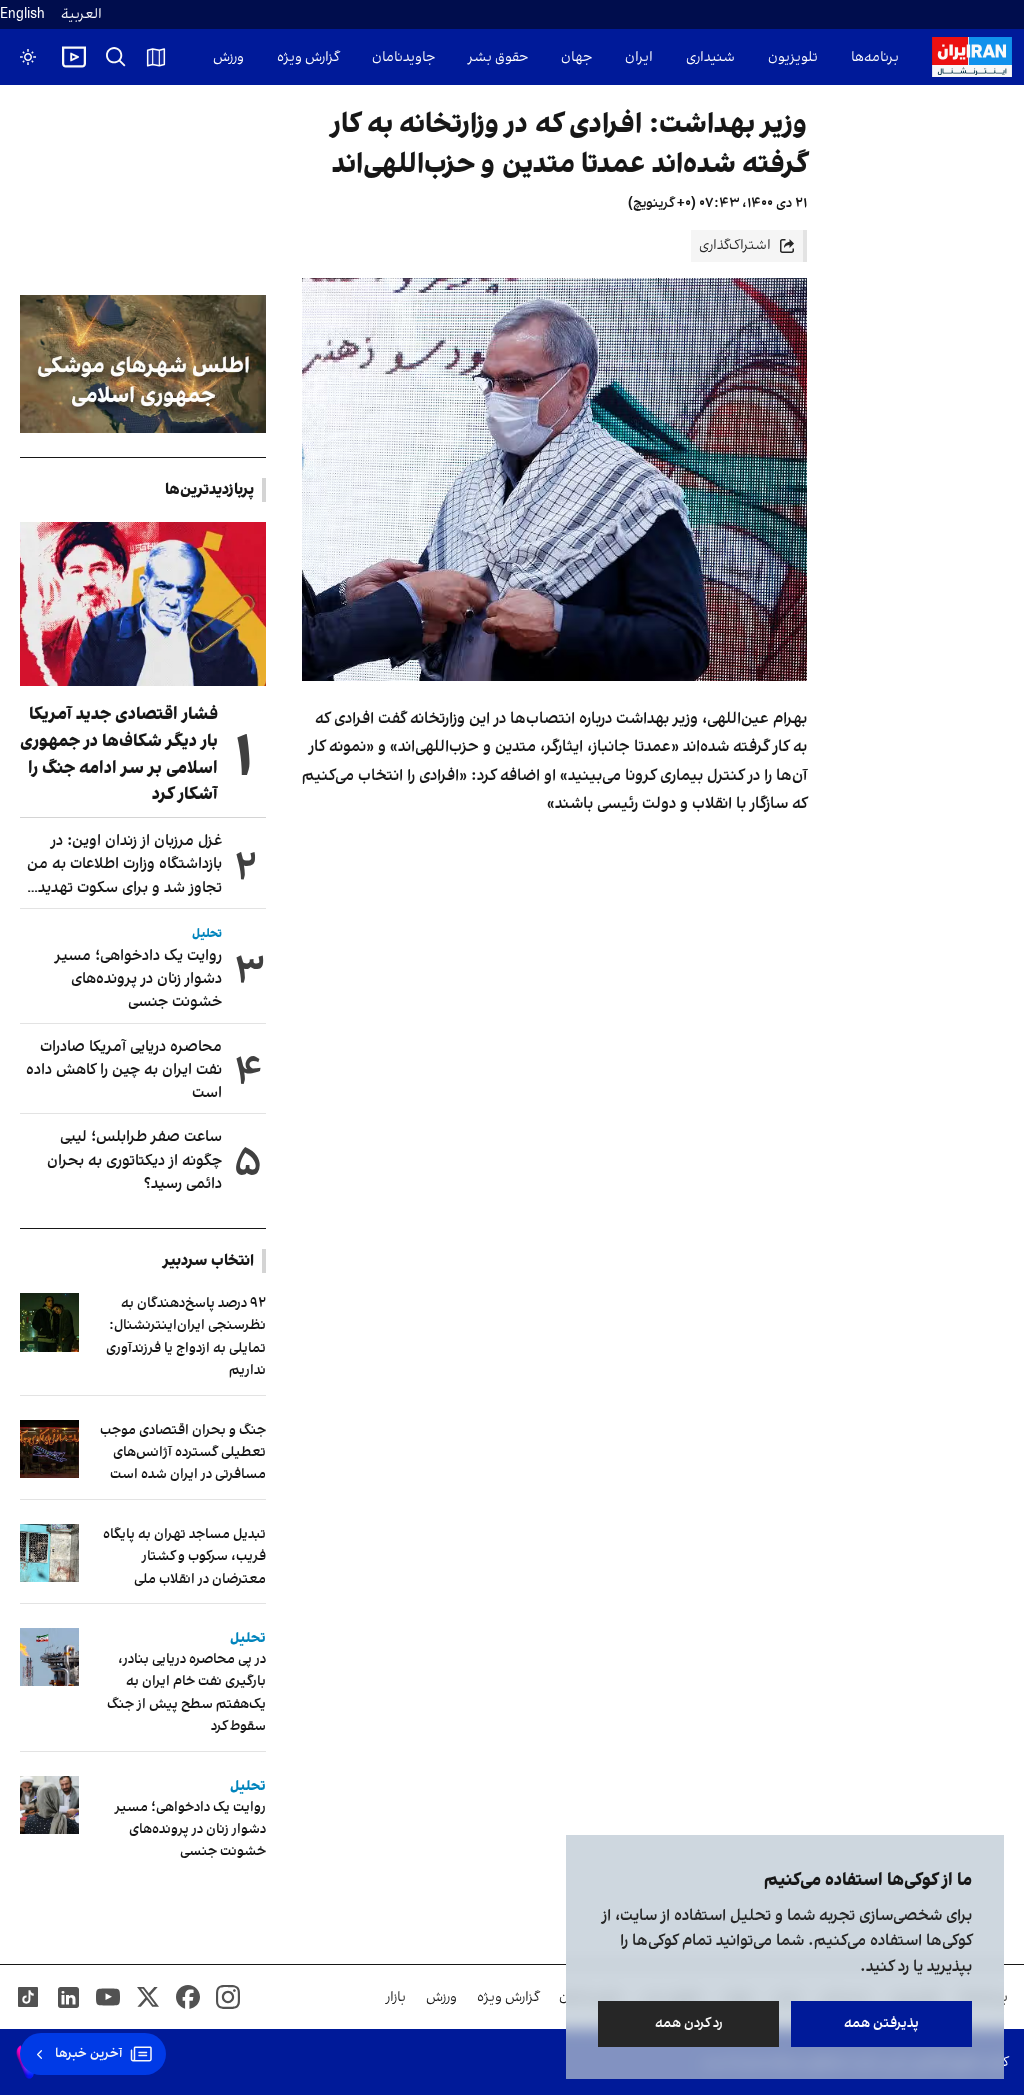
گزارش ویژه (308, 57)
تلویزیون (793, 57)
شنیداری (710, 57)
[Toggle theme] (28, 57)
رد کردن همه (689, 2023)
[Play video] (74, 57)
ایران (639, 57)
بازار (396, 1997)
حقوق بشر (498, 57)
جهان (576, 57)
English (22, 14)
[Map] (156, 57)
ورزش (228, 57)
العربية (81, 14)
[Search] (116, 57)
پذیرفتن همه (881, 2023)
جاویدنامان (403, 57)
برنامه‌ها (875, 57)
